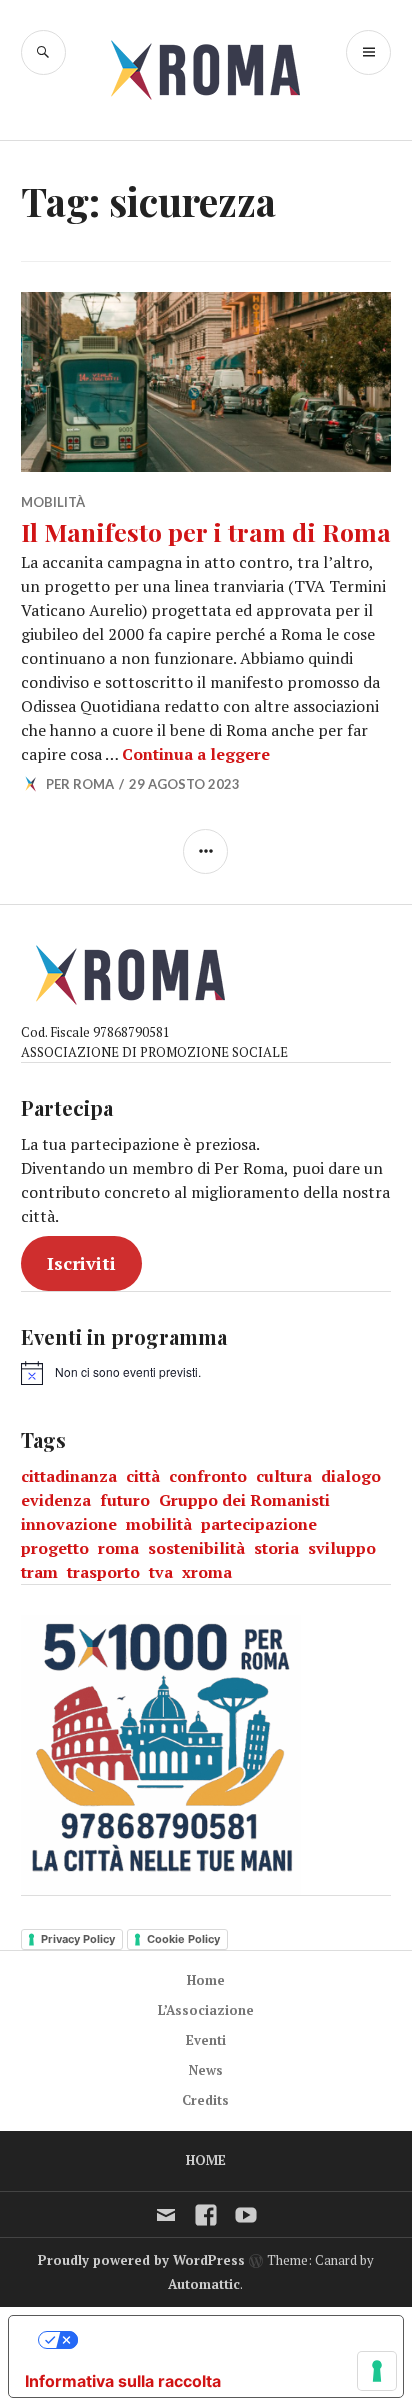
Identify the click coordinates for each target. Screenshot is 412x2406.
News (206, 2070)
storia (276, 1548)
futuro (125, 1500)
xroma (207, 1572)
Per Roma (80, 784)
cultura (284, 1476)
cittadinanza (69, 1476)
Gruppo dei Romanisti (244, 1500)
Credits (205, 2100)
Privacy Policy (78, 1939)
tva (161, 1572)
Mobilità (53, 502)
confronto (208, 1476)
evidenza (56, 1500)
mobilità (159, 1524)
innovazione (69, 1524)
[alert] (111, 1373)
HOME (206, 2160)
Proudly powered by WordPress (141, 2260)
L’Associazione (206, 2010)
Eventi (206, 2040)
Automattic (204, 2284)
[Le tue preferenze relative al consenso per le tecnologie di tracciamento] (377, 2371)
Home (206, 1980)
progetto (55, 1548)
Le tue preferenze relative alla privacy (226, 2340)
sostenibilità (196, 1548)
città (143, 1476)
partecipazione (259, 1524)
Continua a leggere (196, 754)
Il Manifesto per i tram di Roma (206, 531)
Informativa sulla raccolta (123, 2381)
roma (118, 1548)
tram (39, 1572)
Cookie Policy (183, 1939)
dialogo (351, 1476)
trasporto (103, 1572)
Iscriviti (81, 1263)
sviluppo (342, 1548)
